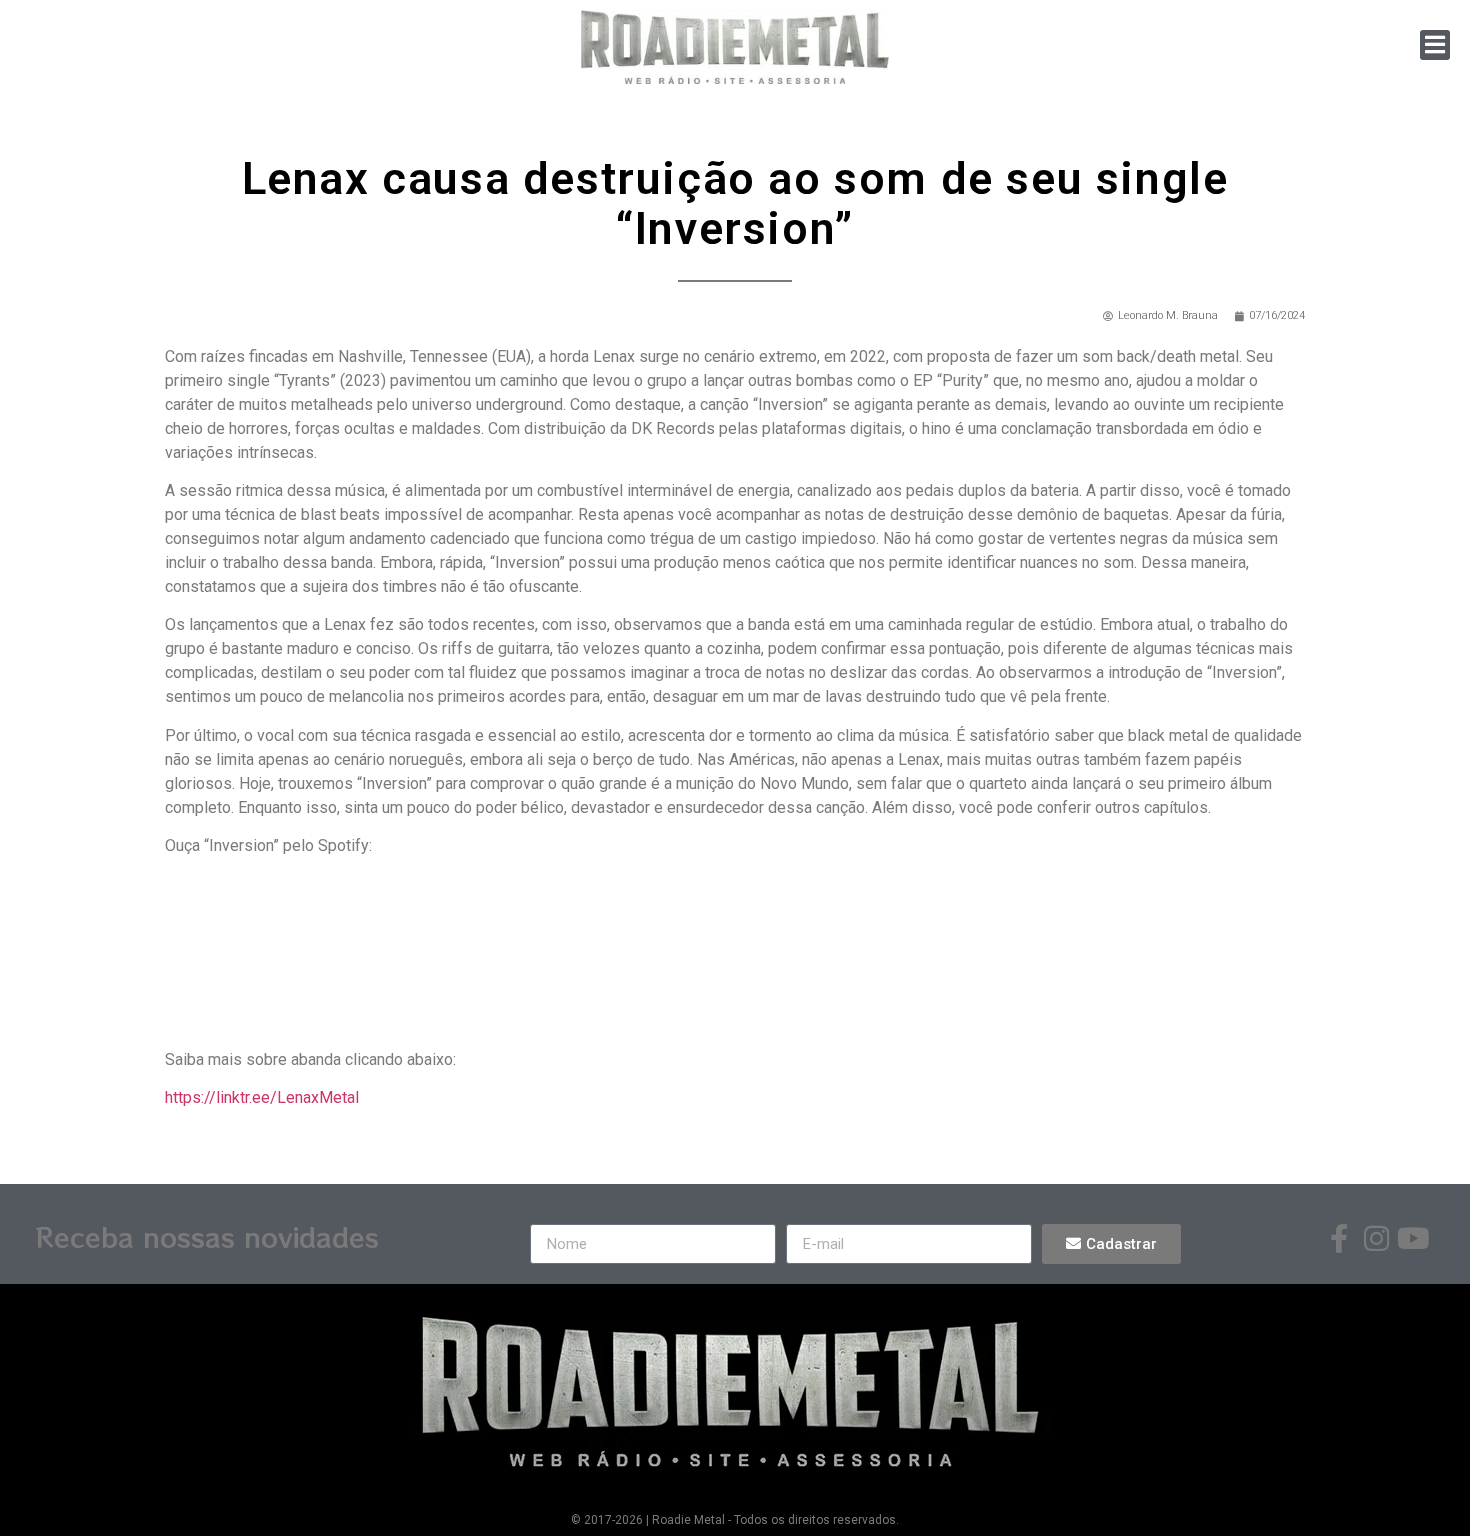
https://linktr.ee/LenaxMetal (262, 1097)
